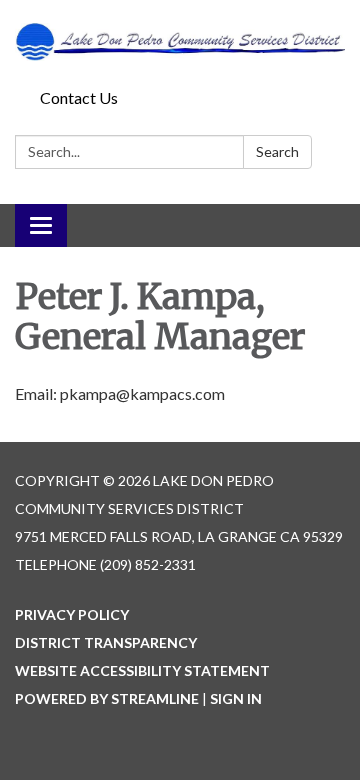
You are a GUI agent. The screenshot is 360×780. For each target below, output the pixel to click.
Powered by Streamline (107, 698)
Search (277, 151)
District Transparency (106, 642)
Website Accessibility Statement (142, 670)
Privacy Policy (72, 614)
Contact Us (79, 97)
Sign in (236, 698)
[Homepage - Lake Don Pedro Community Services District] (180, 40)
